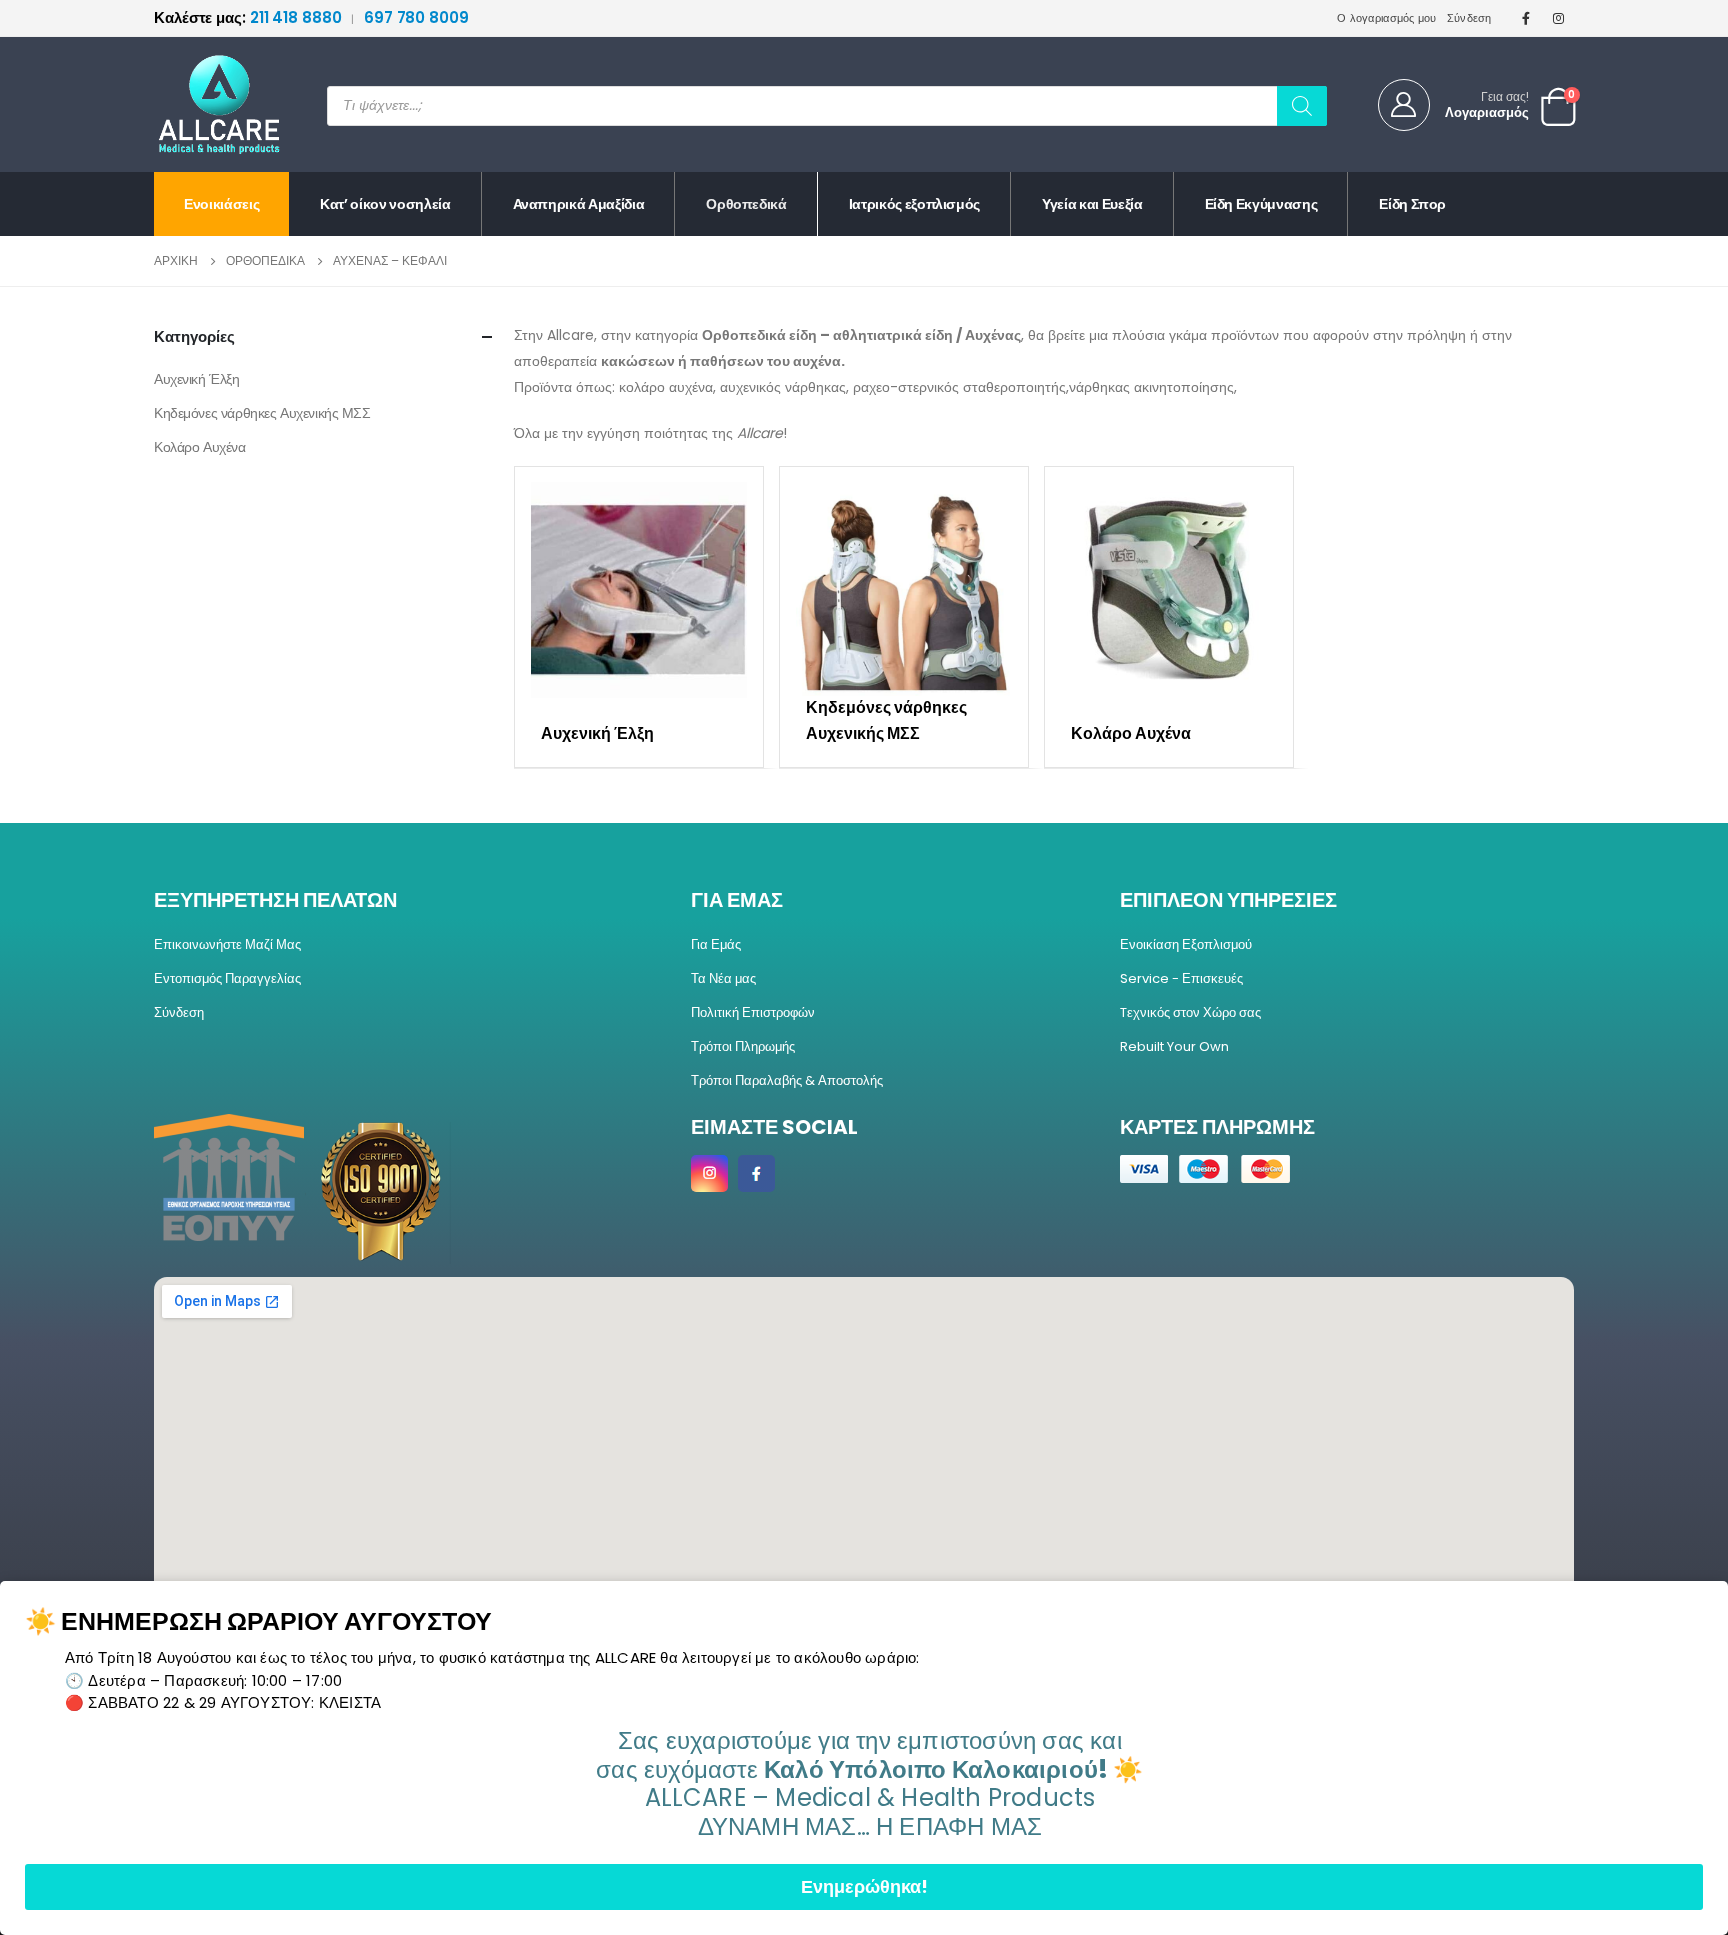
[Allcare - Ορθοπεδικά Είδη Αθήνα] (204, 104)
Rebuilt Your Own (1174, 1046)
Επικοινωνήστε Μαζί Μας (227, 944)
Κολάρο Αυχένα (200, 447)
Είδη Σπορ (1412, 204)
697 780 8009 (416, 17)
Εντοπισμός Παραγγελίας (227, 978)
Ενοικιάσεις (221, 204)
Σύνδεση (1469, 18)
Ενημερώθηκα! (864, 1886)
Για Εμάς (716, 944)
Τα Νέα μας (723, 978)
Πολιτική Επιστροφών (753, 1012)
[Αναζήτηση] (1302, 106)
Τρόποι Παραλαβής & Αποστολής (787, 1080)
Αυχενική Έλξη (197, 379)
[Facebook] (1526, 18)
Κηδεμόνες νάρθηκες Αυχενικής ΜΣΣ (262, 413)
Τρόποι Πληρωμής (743, 1046)
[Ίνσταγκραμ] (1559, 18)
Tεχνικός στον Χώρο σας (1190, 1012)
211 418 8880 (249, 17)
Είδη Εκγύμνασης (1261, 204)
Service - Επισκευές (1181, 978)
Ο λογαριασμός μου (1387, 18)
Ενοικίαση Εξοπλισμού (1186, 944)
